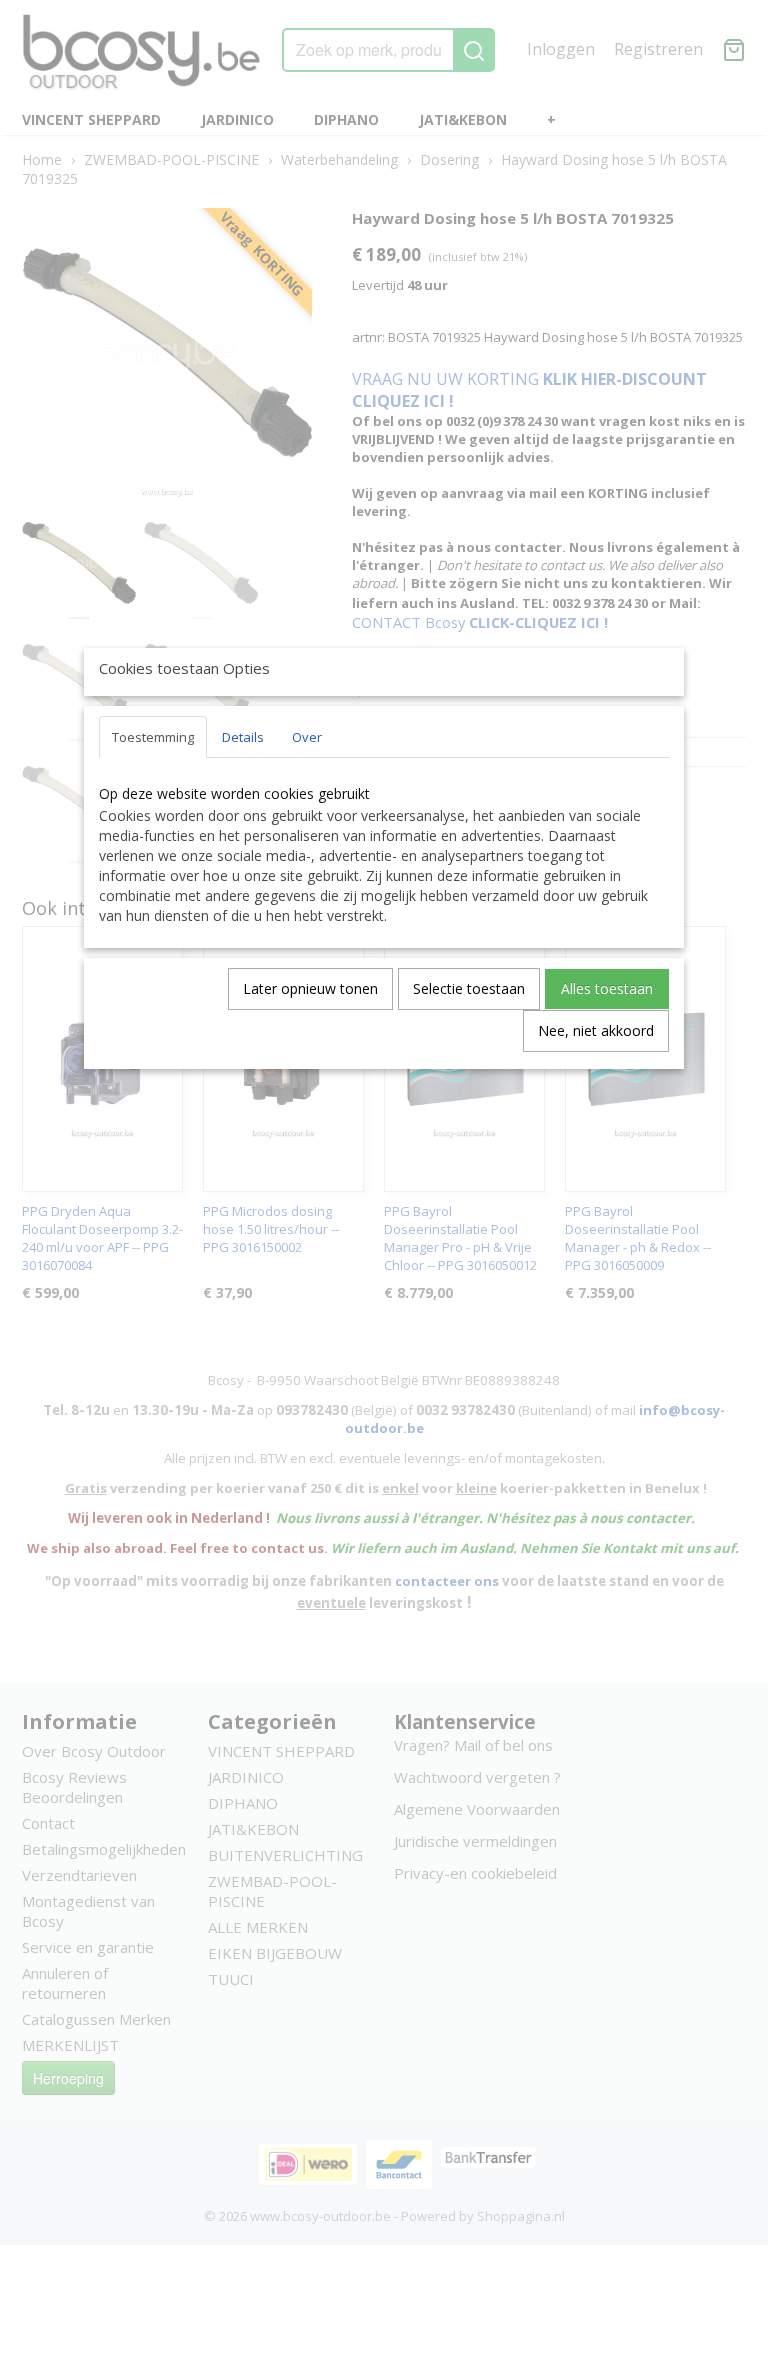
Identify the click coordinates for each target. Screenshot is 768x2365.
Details (243, 737)
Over (307, 737)
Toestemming (153, 737)
